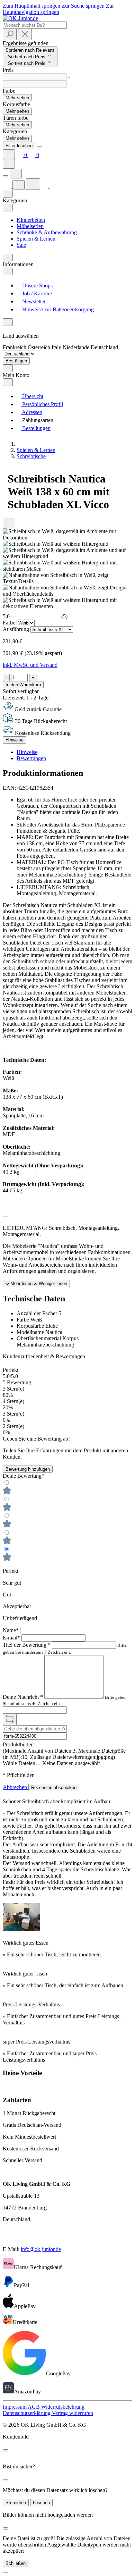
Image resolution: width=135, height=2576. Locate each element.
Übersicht (32, 396)
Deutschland (104, 347)
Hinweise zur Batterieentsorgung (57, 309)
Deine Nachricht (23, 1697)
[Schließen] (6, 2572)
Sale (21, 245)
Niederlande (77, 347)
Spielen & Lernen (36, 239)
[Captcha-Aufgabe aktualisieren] (10, 1719)
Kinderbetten (31, 220)
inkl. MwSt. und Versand (30, 665)
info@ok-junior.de (41, 2249)
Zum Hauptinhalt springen (32, 6)
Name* (11, 1630)
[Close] (39, 147)
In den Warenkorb (23, 685)
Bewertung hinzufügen (28, 1469)
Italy (57, 347)
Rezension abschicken (54, 1788)
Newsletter (33, 301)
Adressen (31, 412)
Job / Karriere (36, 293)
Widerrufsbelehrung (63, 2407)
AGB (34, 2407)
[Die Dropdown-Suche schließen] (25, 35)
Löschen (41, 2503)
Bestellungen (36, 428)
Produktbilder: (18, 1744)
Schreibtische (31, 456)
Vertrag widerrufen (73, 2413)
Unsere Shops (37, 286)
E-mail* (12, 1638)
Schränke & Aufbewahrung (47, 232)
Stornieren (16, 2503)
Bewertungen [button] (31, 758)
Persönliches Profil (42, 404)
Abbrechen (16, 1787)
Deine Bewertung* (24, 1476)
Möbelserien (30, 226)
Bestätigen (16, 361)
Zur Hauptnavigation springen (58, 9)
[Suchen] (10, 35)
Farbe (10, 623)
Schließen (16, 2563)
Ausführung (17, 629)
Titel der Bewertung (27, 1645)
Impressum (15, 2407)
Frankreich (15, 347)
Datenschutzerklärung (27, 2413)
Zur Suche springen (84, 6)
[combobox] (35, 25)
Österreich (40, 347)
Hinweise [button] (27, 752)
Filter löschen (19, 146)
